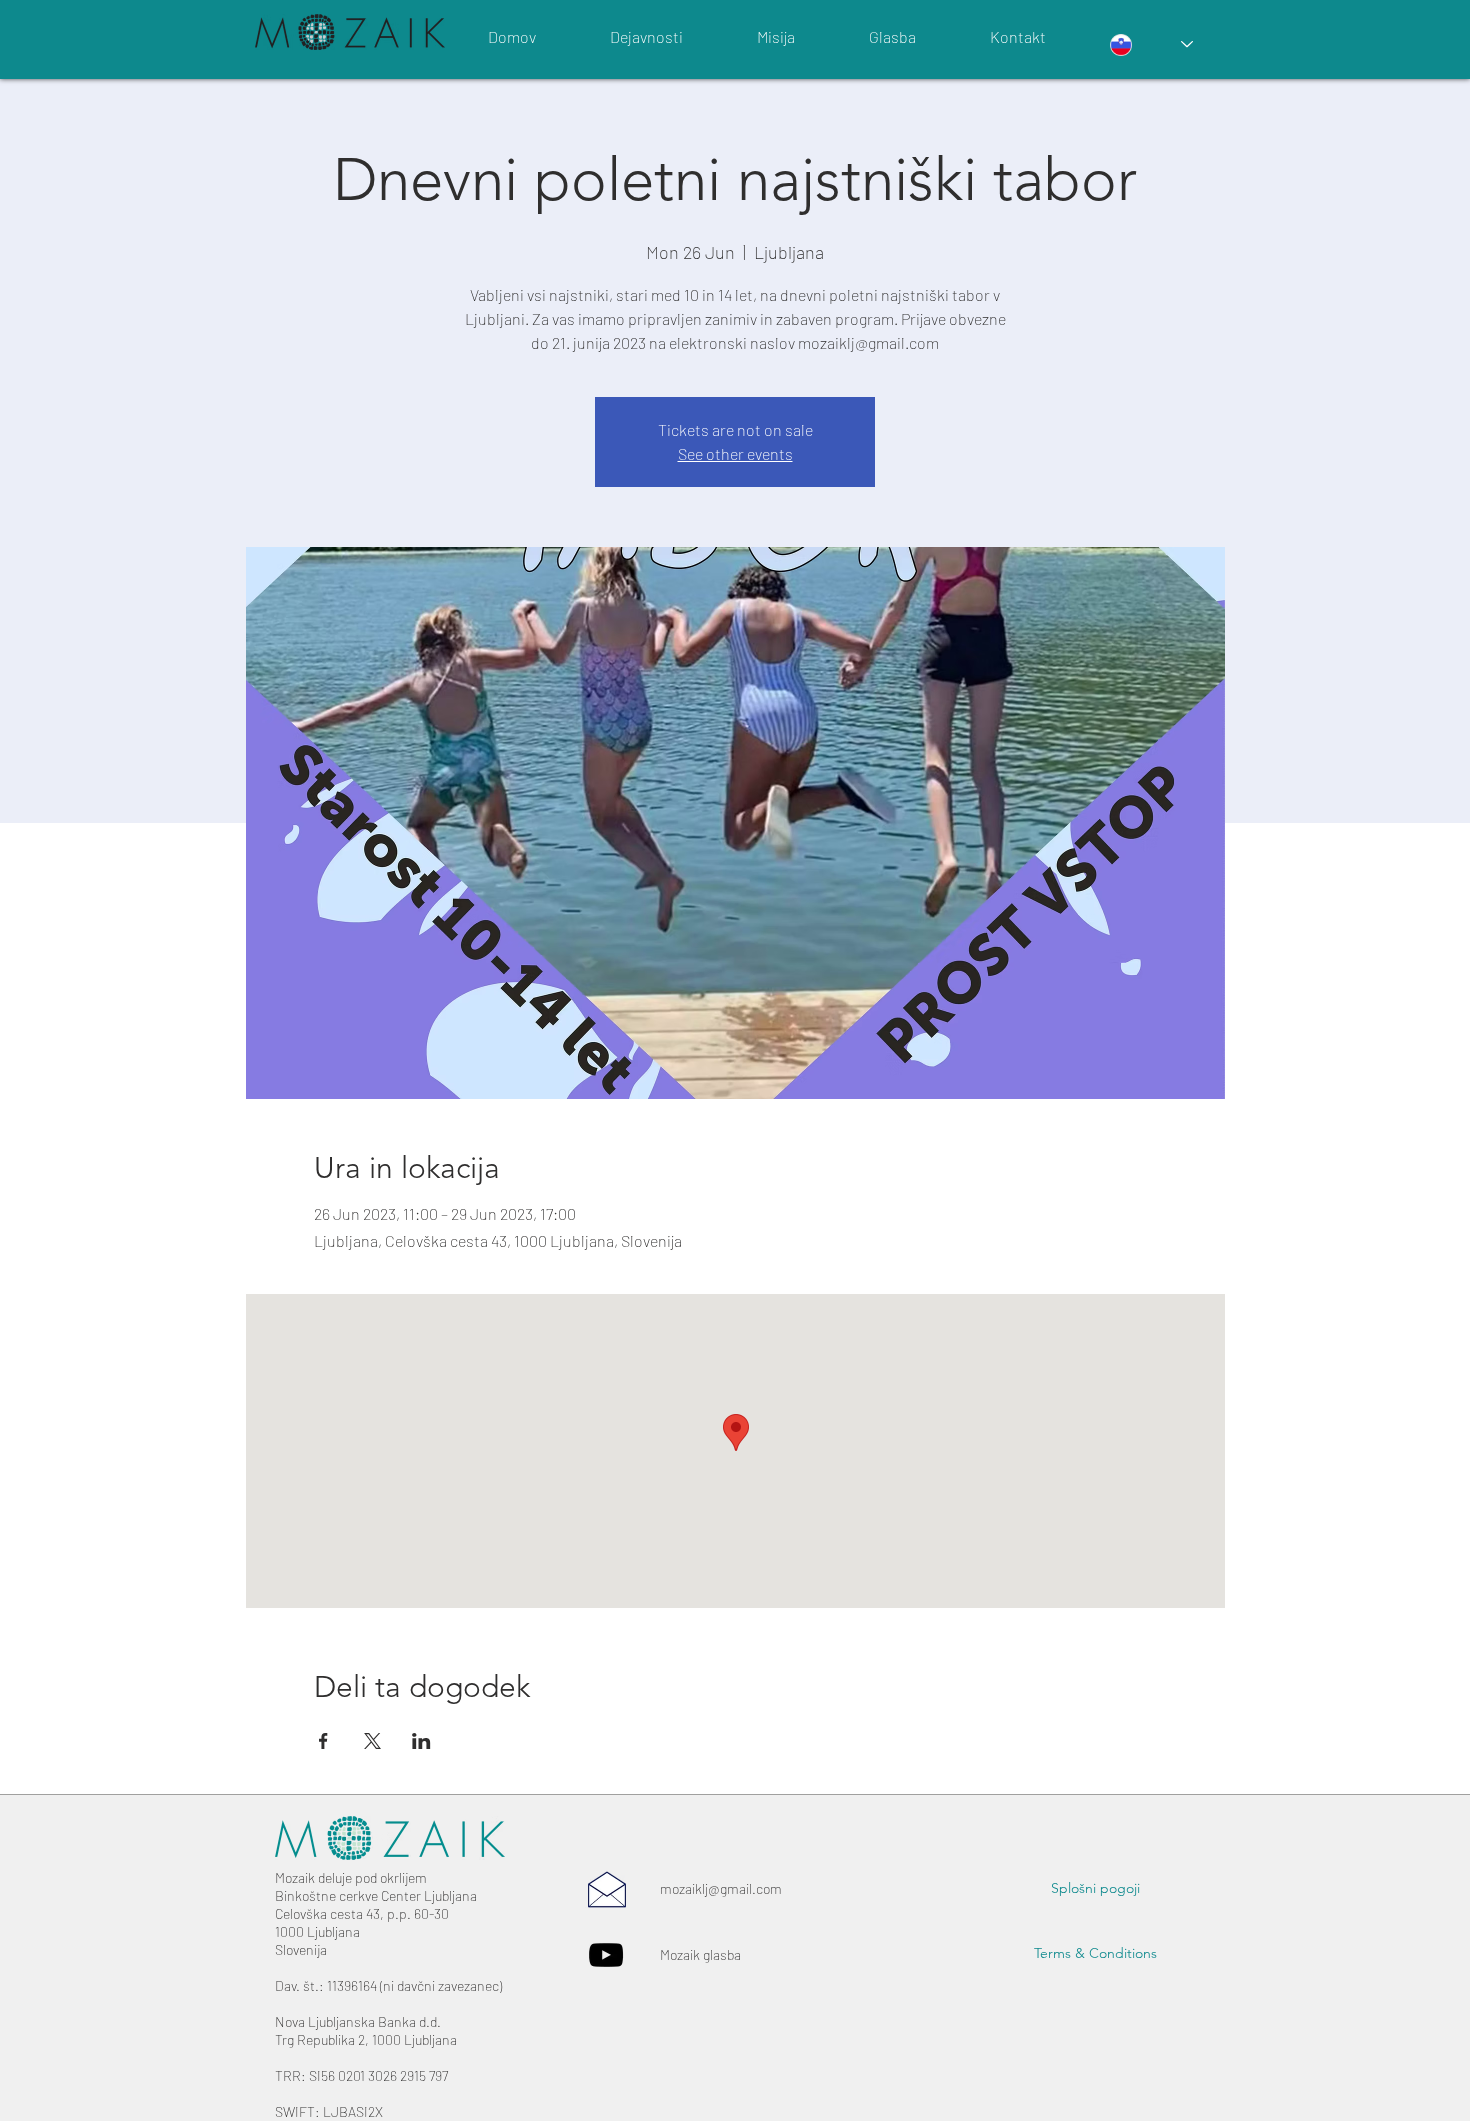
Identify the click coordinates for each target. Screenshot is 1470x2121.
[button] (1095, 1889)
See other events (735, 453)
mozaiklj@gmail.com (721, 1888)
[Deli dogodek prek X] (372, 1741)
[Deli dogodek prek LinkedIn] (421, 1741)
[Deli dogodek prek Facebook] (323, 1741)
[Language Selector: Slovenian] (1151, 44)
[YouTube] (606, 1955)
